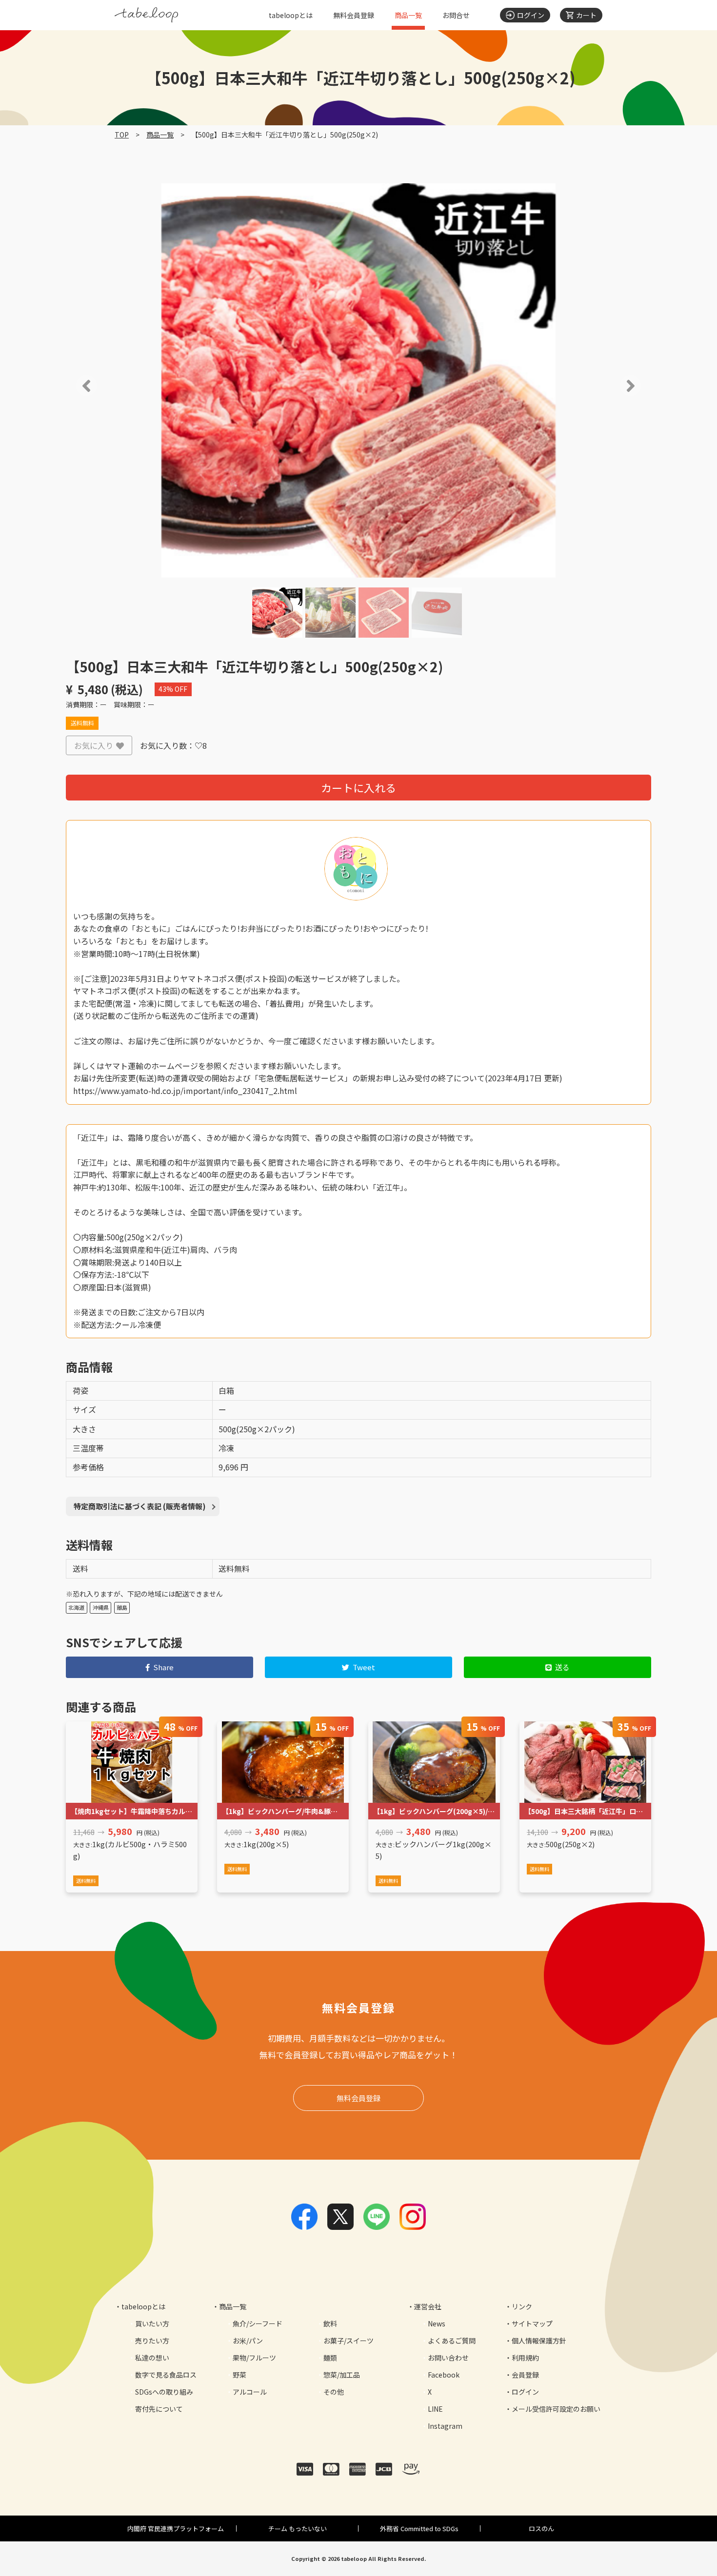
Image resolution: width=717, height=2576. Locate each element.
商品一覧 (408, 15)
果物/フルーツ (254, 2358)
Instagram (445, 2426)
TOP (122, 135)
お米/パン (248, 2341)
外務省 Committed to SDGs (419, 2528)
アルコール (250, 2392)
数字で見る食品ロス (166, 2375)
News (437, 2323)
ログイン (525, 2392)
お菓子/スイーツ (349, 2341)
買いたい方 (152, 2323)
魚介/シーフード (258, 2323)
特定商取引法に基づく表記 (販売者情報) (140, 1506)
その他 (334, 2392)
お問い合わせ (448, 2358)
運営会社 (428, 2306)
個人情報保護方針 (539, 2341)
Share (163, 1667)
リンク (522, 2306)
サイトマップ (532, 2323)
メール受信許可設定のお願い (556, 2409)
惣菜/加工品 (342, 2375)
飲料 (330, 2323)
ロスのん (541, 2528)
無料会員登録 (354, 15)
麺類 (330, 2358)
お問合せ (456, 15)
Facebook (444, 2375)
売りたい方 (152, 2341)
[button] (72, 386)
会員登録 (525, 2375)
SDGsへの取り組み (164, 2392)
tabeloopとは (291, 15)
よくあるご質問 (452, 2341)
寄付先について (159, 2409)
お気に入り (94, 745)
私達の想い (152, 2358)
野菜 (239, 2375)
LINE (435, 2409)
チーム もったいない (298, 2528)
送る (562, 1667)
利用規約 (525, 2358)
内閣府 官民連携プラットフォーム (176, 2528)
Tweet (364, 1667)
